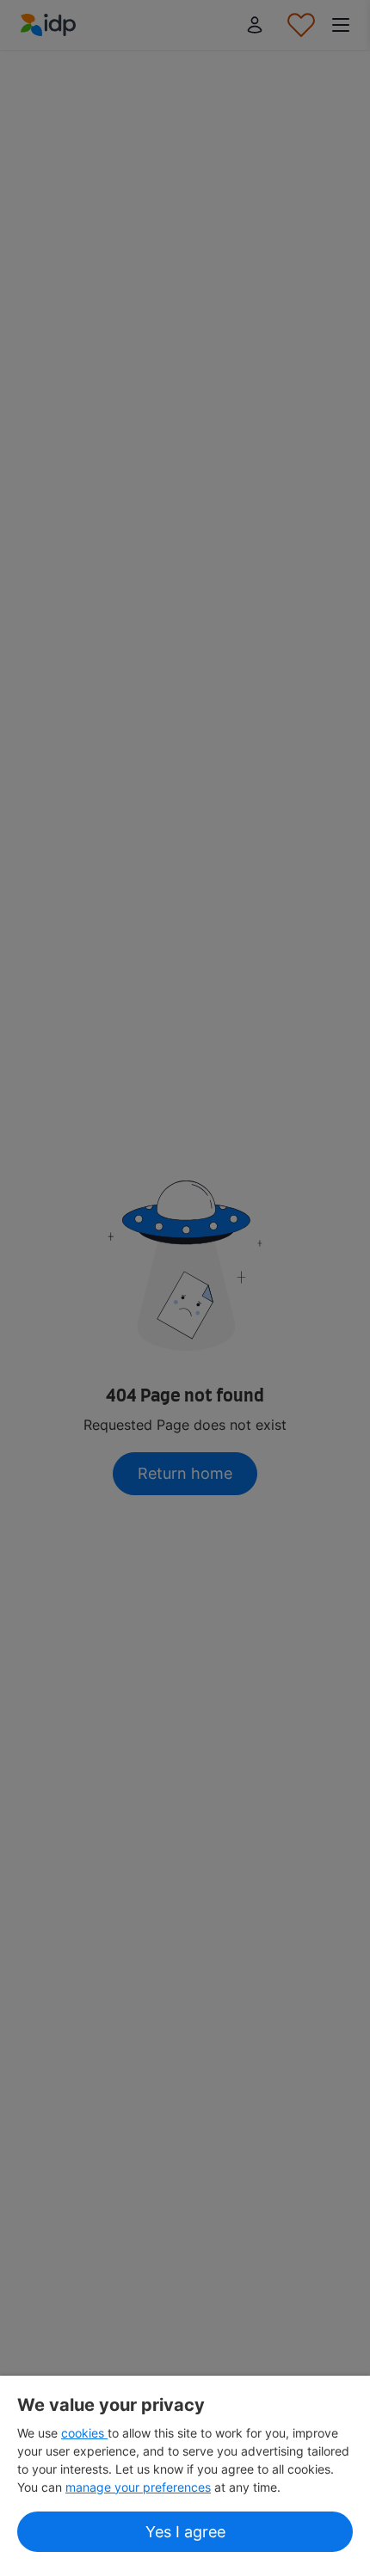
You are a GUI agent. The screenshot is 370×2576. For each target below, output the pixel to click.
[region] (185, 2476)
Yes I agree (185, 2532)
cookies (84, 2433)
